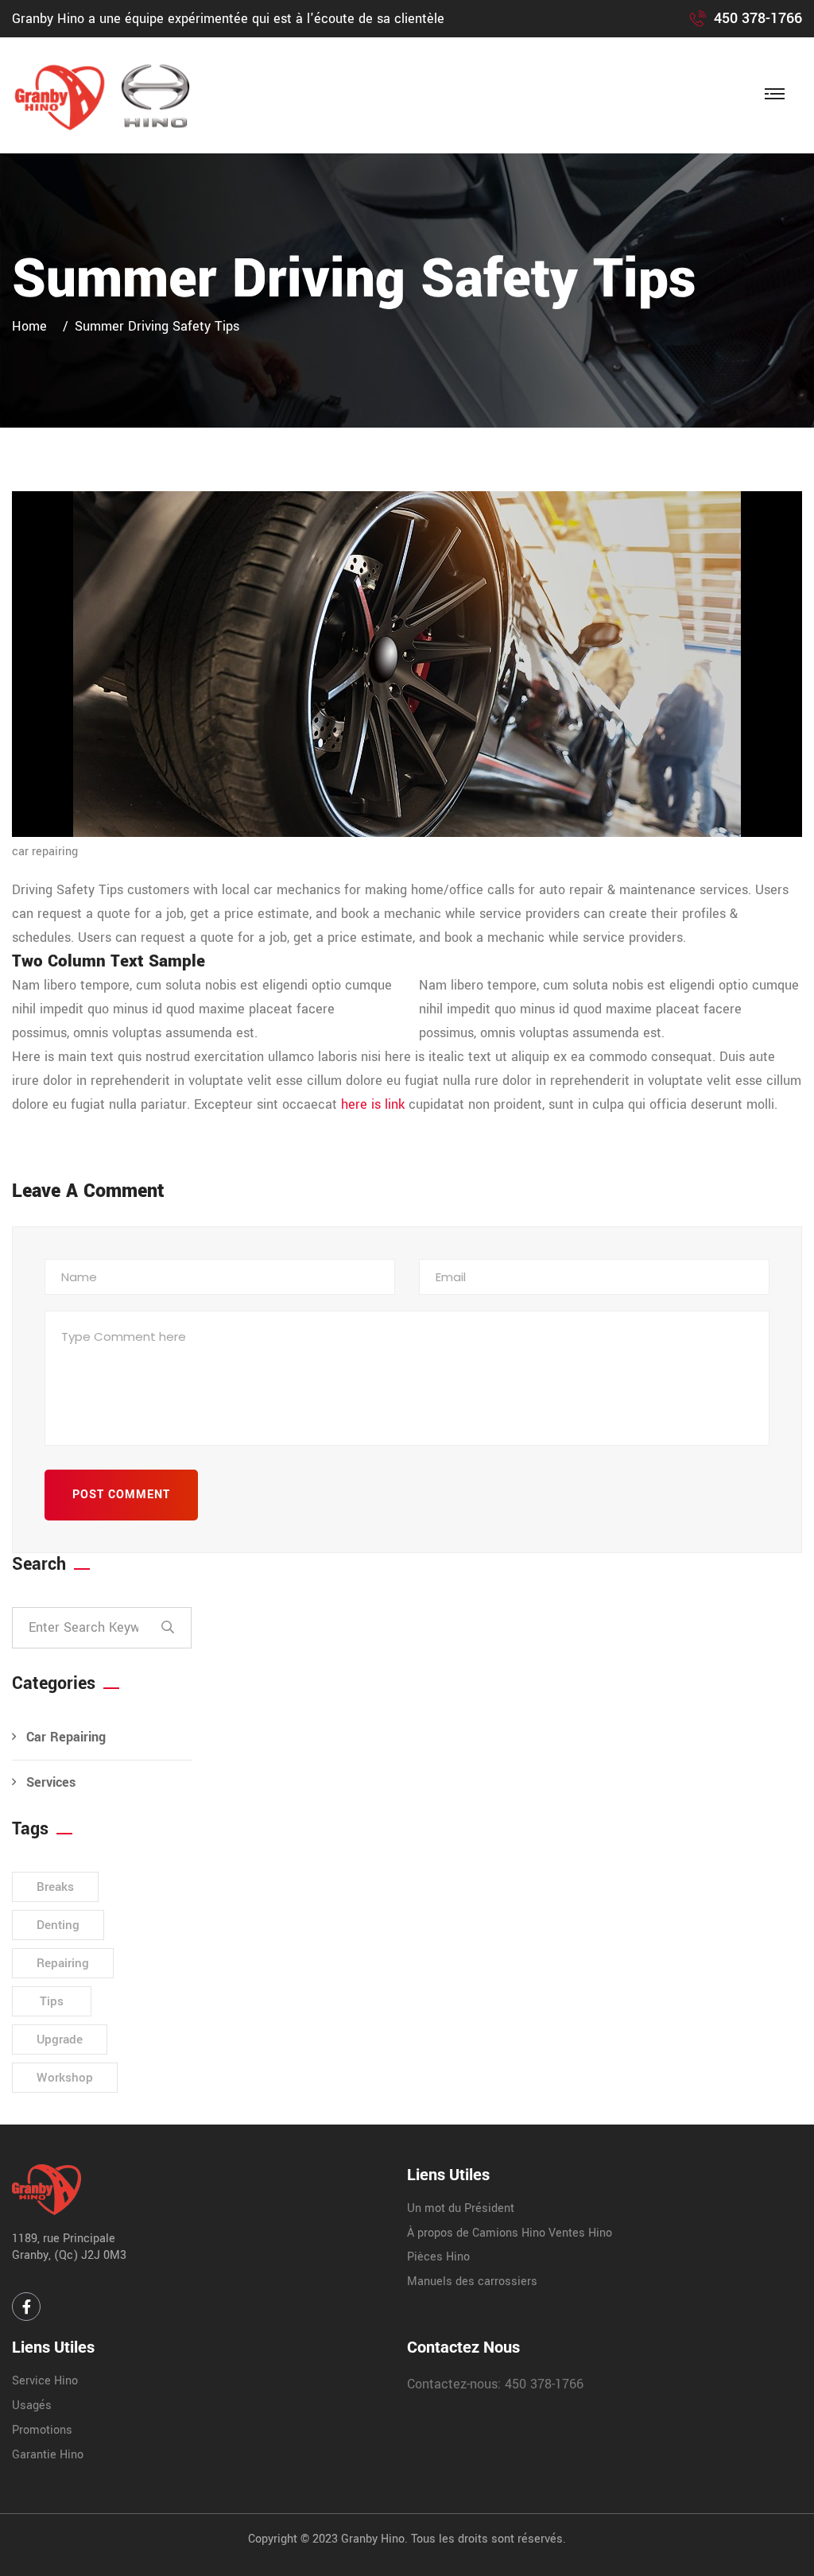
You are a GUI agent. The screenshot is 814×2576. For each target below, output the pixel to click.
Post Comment (121, 1495)
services (51, 1782)
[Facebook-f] (26, 2307)
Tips (52, 2001)
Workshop (65, 2078)
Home (33, 326)
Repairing (63, 1963)
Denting (58, 1925)
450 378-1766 (758, 18)
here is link (373, 1104)
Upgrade (60, 2039)
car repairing (45, 852)
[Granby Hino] (110, 95)
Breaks (55, 1887)
